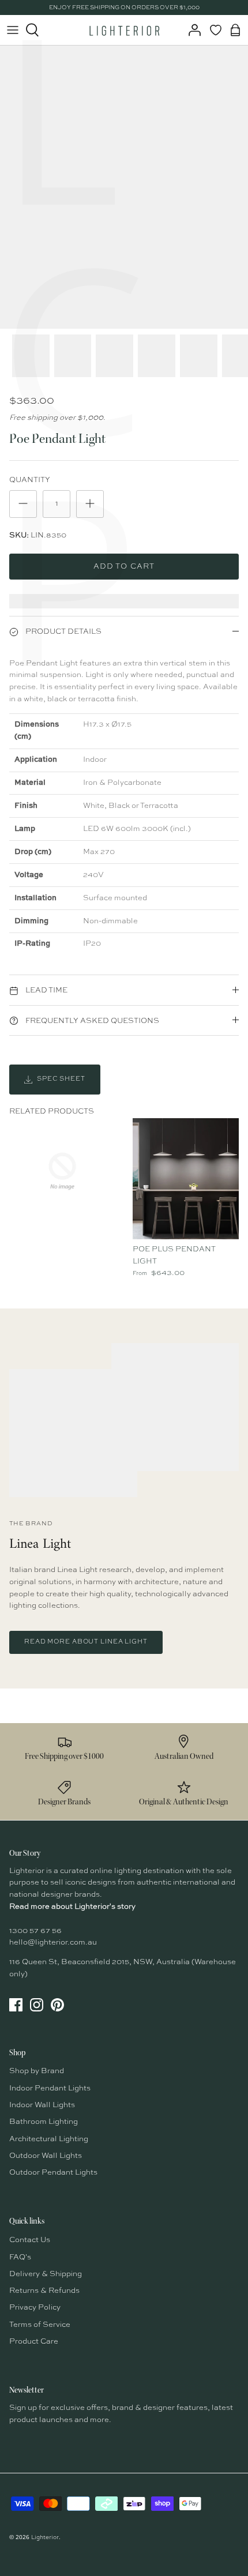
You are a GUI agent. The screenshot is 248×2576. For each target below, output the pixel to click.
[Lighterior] (124, 30)
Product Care (34, 2342)
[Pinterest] (57, 2005)
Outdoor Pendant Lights (53, 2173)
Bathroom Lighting (44, 2122)
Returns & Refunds (44, 2291)
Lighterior (45, 2537)
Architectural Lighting (49, 2139)
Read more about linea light (86, 1642)
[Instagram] (37, 2005)
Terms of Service (40, 2325)
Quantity (30, 480)
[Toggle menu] (13, 30)
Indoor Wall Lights (42, 2105)
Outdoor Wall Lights (46, 2156)
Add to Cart (124, 567)
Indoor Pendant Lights (50, 2088)
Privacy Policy (35, 2308)
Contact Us (30, 2240)
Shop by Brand (37, 2071)
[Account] (191, 30)
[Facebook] (16, 2005)
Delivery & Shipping (46, 2274)
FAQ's (20, 2257)
